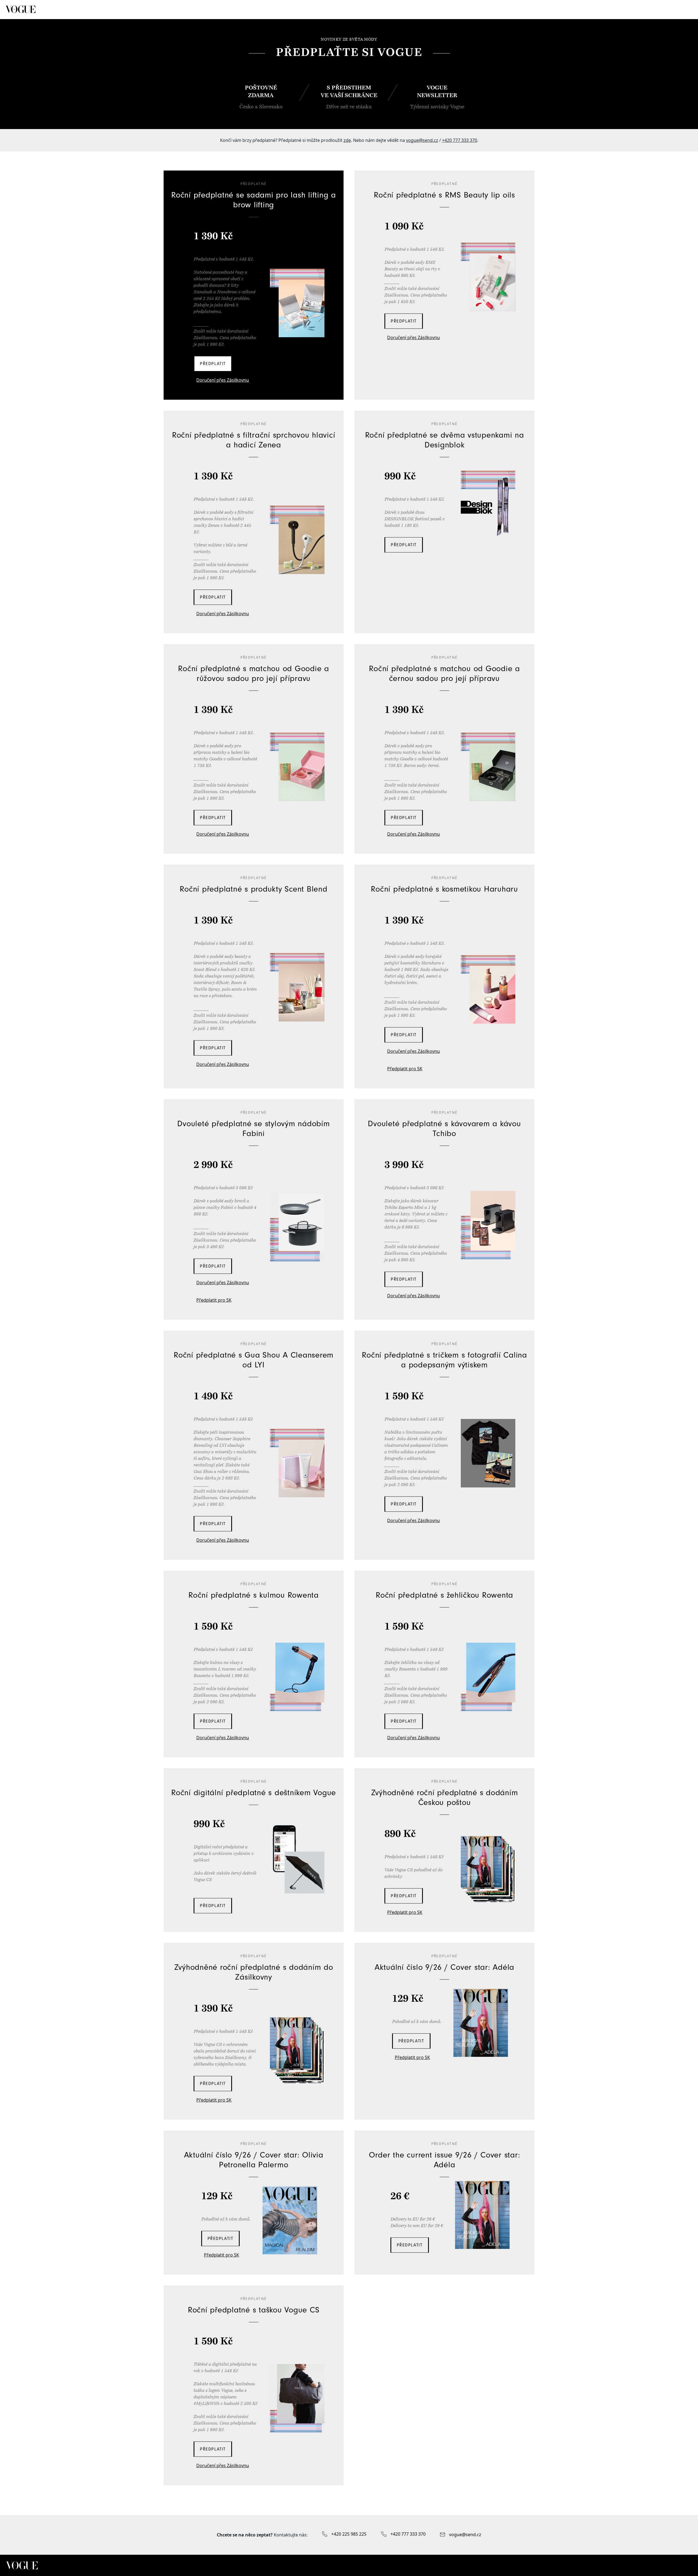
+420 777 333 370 (460, 140)
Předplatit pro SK (405, 1069)
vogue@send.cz (422, 140)
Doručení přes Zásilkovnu (223, 380)
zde (347, 140)
